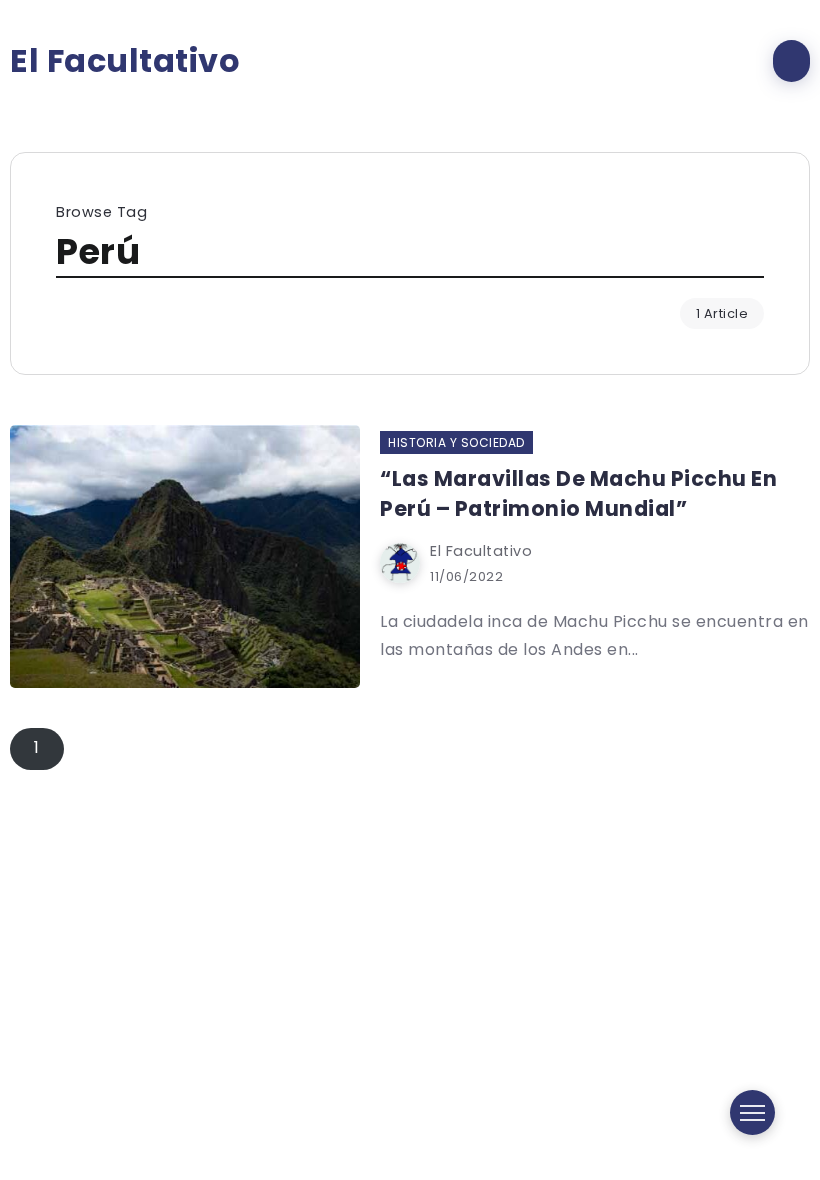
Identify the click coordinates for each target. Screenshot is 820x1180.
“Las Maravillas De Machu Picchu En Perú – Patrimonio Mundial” (578, 493)
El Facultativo (125, 61)
